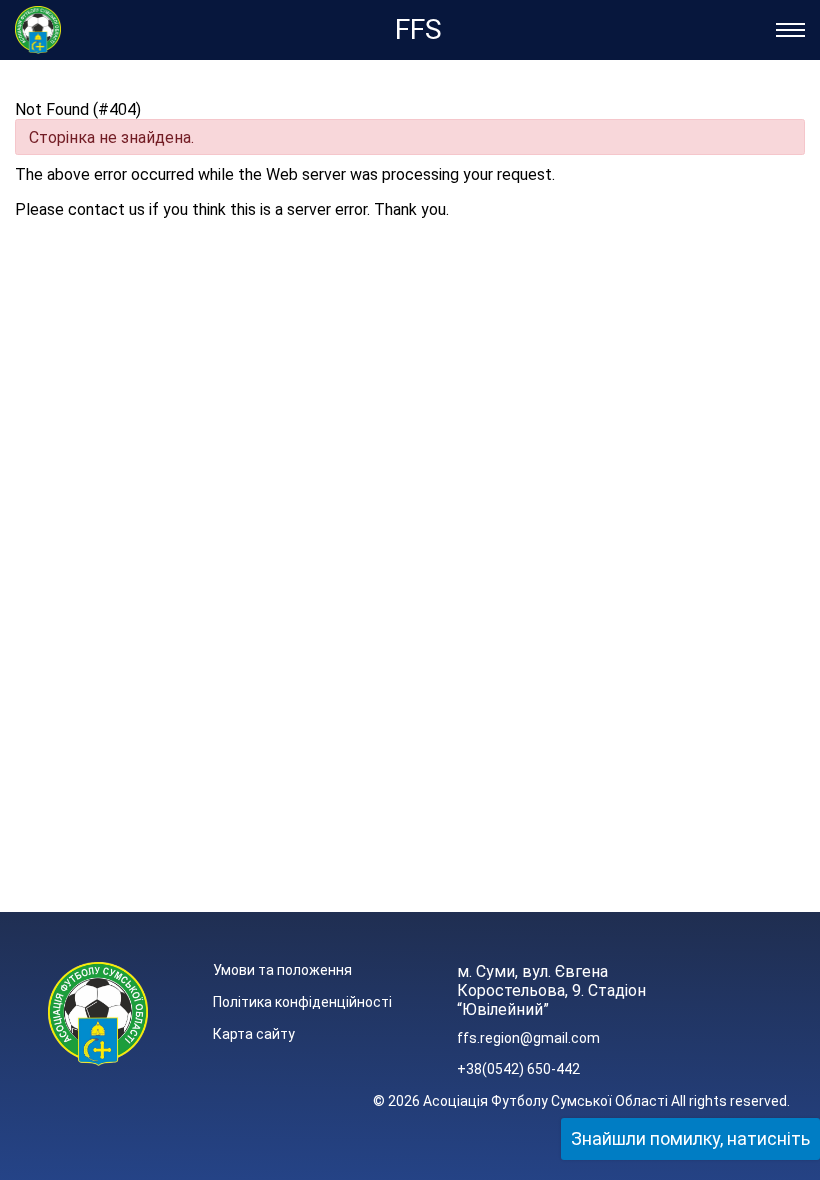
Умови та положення (282, 970)
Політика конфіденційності (302, 1002)
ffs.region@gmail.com (528, 1038)
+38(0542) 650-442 (518, 1069)
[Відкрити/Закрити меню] (790, 30)
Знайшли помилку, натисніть (690, 1138)
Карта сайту (254, 1034)
